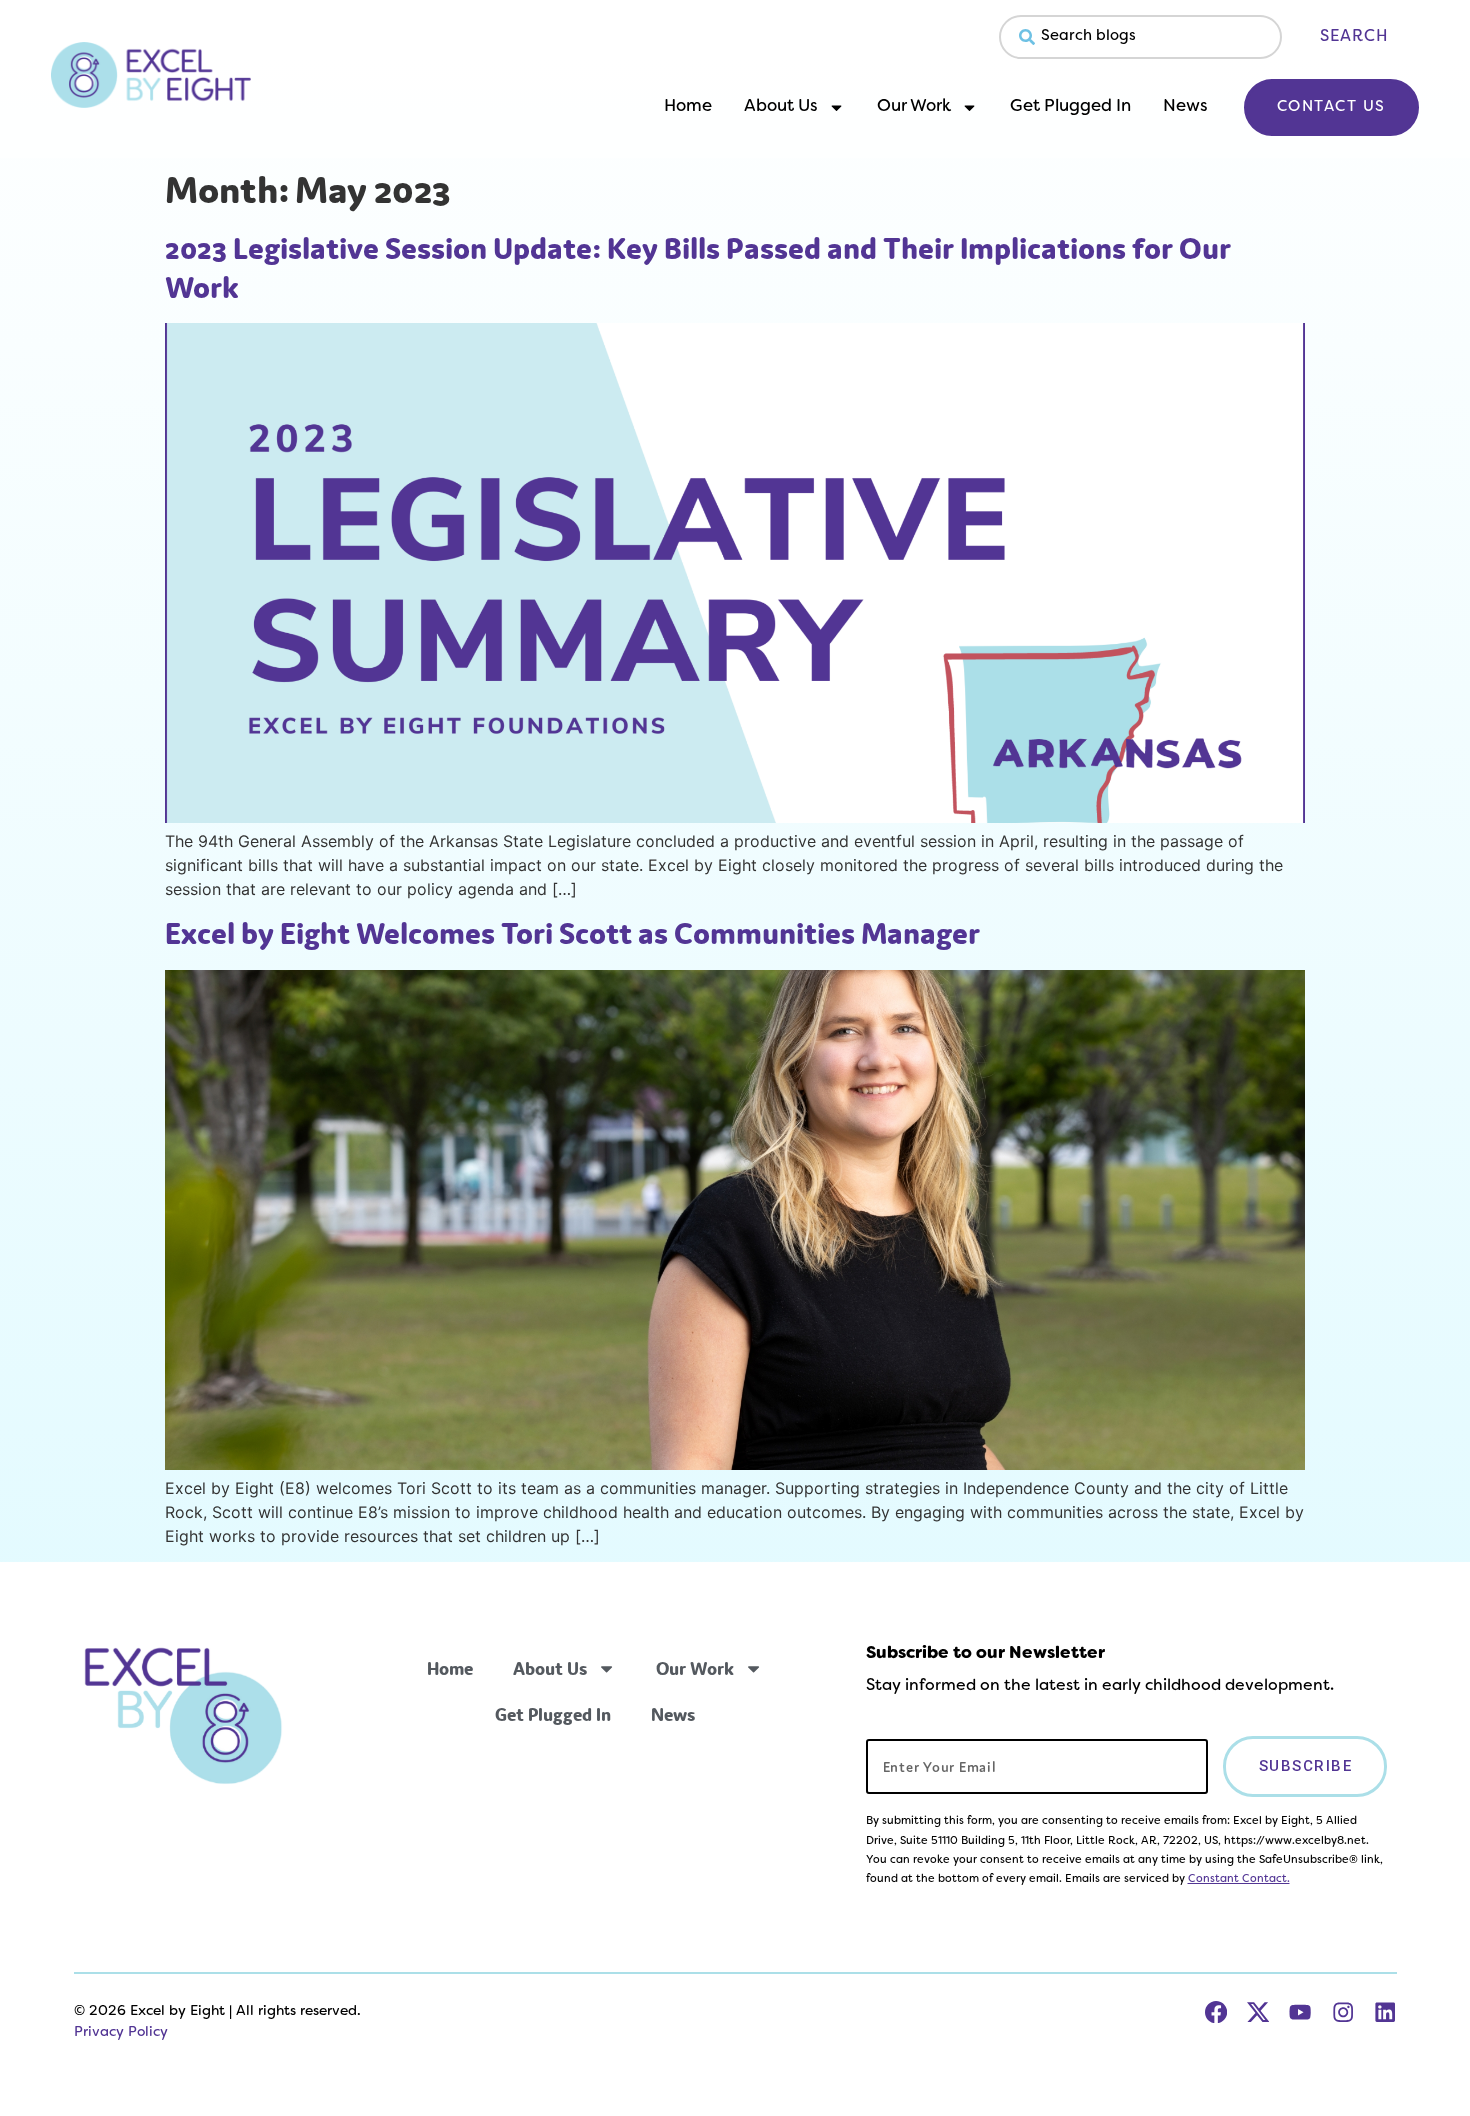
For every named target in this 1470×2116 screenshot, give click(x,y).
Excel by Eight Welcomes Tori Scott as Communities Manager (572, 933)
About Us (781, 107)
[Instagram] (1343, 2012)
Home (688, 107)
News (1185, 107)
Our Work (914, 107)
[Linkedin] (1385, 2012)
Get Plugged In (1070, 107)
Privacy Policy (121, 2032)
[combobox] (1140, 37)
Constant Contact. (1239, 1879)
